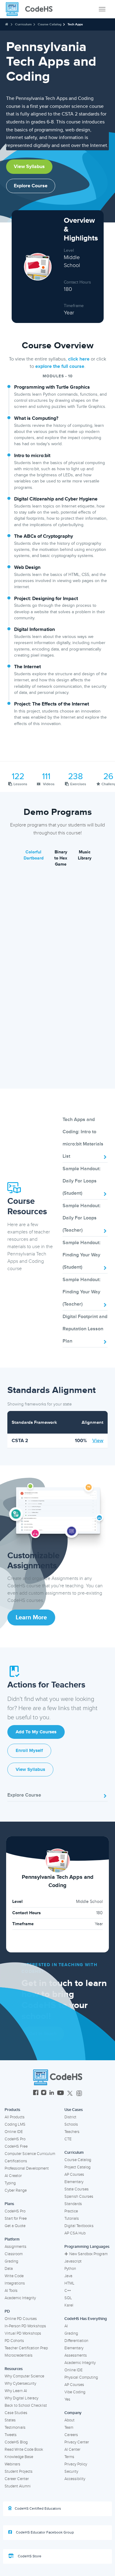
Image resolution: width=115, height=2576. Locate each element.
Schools (71, 2124)
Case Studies (16, 2413)
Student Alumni (18, 2486)
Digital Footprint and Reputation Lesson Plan (85, 1329)
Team (69, 2428)
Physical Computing (81, 2377)
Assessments (76, 2355)
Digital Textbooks (79, 2226)
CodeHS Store (29, 2556)
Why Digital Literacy (21, 2398)
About (69, 2420)
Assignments (15, 2247)
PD (7, 2311)
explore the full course (60, 366)
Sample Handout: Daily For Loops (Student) (82, 1181)
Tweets (11, 2435)
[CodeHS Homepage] (32, 9)
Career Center (17, 2479)
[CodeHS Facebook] (36, 2093)
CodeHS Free (16, 2146)
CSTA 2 (20, 1441)
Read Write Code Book (24, 2450)
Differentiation (76, 2341)
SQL (68, 2298)
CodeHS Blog (16, 2442)
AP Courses (74, 2175)
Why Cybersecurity (20, 2384)
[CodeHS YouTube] (61, 2093)
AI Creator (13, 2176)
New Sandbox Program (88, 2254)
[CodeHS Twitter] (70, 2093)
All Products (15, 2117)
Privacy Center (77, 2442)
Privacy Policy (76, 2464)
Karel (69, 2305)
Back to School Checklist (26, 2406)
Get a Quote (15, 2226)
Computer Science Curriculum (30, 2154)
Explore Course (31, 186)
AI (66, 2326)
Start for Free (16, 2219)
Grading (11, 2261)
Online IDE (14, 2132)
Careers (71, 2435)
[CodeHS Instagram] (44, 2093)
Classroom (14, 2254)
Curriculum (23, 24)
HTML (69, 2283)
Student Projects (19, 2472)
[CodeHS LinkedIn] (52, 2093)
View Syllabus (29, 167)
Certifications (16, 2161)
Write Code (14, 2276)
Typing (10, 2183)
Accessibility (75, 2479)
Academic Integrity (20, 2298)
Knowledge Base (19, 2457)
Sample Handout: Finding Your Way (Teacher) (82, 1292)
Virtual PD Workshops (23, 2333)
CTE (68, 2139)
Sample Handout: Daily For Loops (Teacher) (82, 1218)
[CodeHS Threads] (79, 2093)
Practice (71, 2211)
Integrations (15, 2283)
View (98, 1441)
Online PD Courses (21, 2319)
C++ (68, 2291)
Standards (73, 2204)
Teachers (72, 2132)
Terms (69, 2457)
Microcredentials (19, 2355)
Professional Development (27, 2168)
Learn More (31, 1618)
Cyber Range (16, 2190)
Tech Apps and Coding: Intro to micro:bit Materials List (83, 1138)
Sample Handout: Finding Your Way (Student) (82, 1255)
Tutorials (72, 2219)
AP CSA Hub (75, 2233)
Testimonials (15, 2428)
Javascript (73, 2261)
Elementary (74, 2182)
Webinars (12, 2464)
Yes (67, 2399)
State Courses (77, 2189)
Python (70, 2269)
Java (68, 2276)
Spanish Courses (79, 2197)
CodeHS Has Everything (86, 2319)
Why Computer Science (24, 2376)
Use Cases (74, 2110)
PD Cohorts (14, 2341)
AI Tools (11, 2291)
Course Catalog (50, 24)
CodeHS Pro (15, 2139)
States (10, 2420)
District (70, 2117)
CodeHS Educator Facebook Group (44, 2532)
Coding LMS (15, 2124)
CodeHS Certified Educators (38, 2509)
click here (79, 359)
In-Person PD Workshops (25, 2326)
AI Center (72, 2450)
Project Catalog (77, 2167)
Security (71, 2472)
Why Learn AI (16, 2391)
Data (9, 2269)
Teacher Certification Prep (26, 2348)
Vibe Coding (75, 2392)
